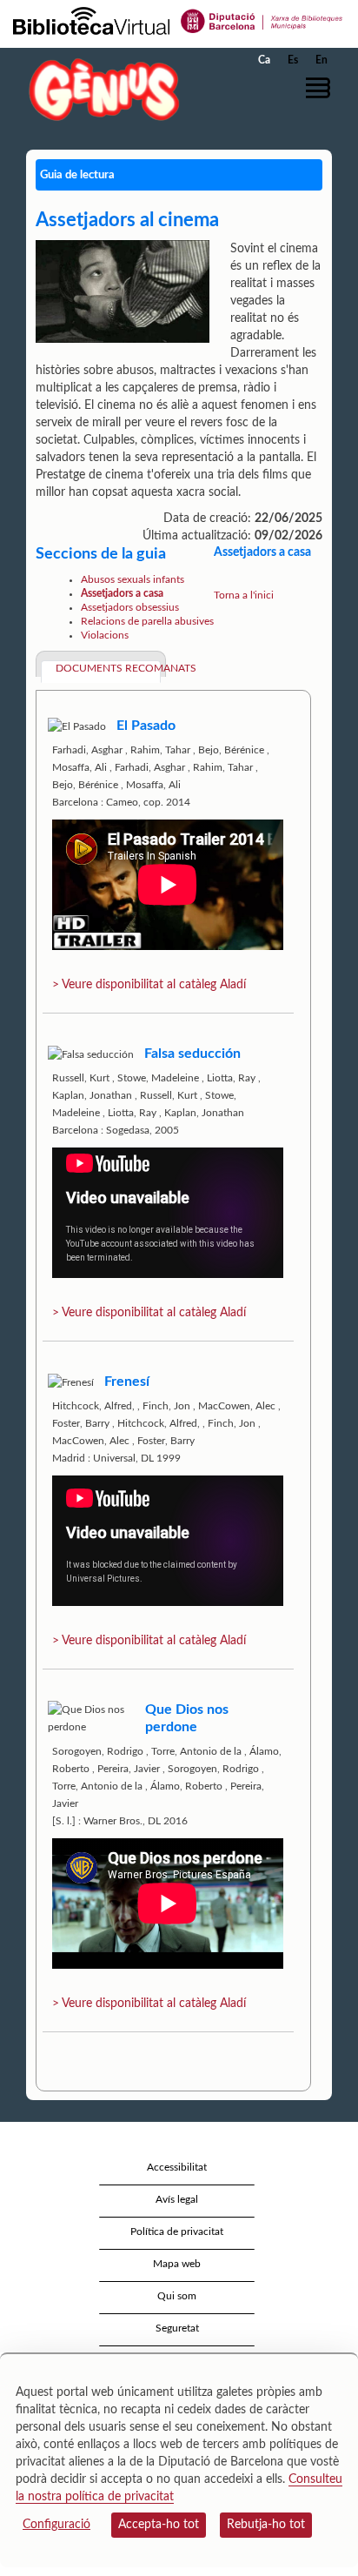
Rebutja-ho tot (266, 2525)
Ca (264, 60)
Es (293, 60)
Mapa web (177, 2264)
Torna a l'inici (244, 595)
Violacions (105, 635)
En (322, 60)
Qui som (177, 2296)
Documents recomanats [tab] (108, 668)
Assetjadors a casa (122, 593)
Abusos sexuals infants (133, 579)
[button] (321, 88)
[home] (100, 89)
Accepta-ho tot (159, 2525)
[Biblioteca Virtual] (91, 20)
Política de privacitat (177, 2231)
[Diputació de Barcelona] (262, 20)
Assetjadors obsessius (130, 607)
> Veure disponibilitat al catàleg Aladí (149, 985)
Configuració (56, 2525)
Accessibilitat (177, 2167)
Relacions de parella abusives (147, 621)
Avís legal (177, 2199)
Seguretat (177, 2328)
